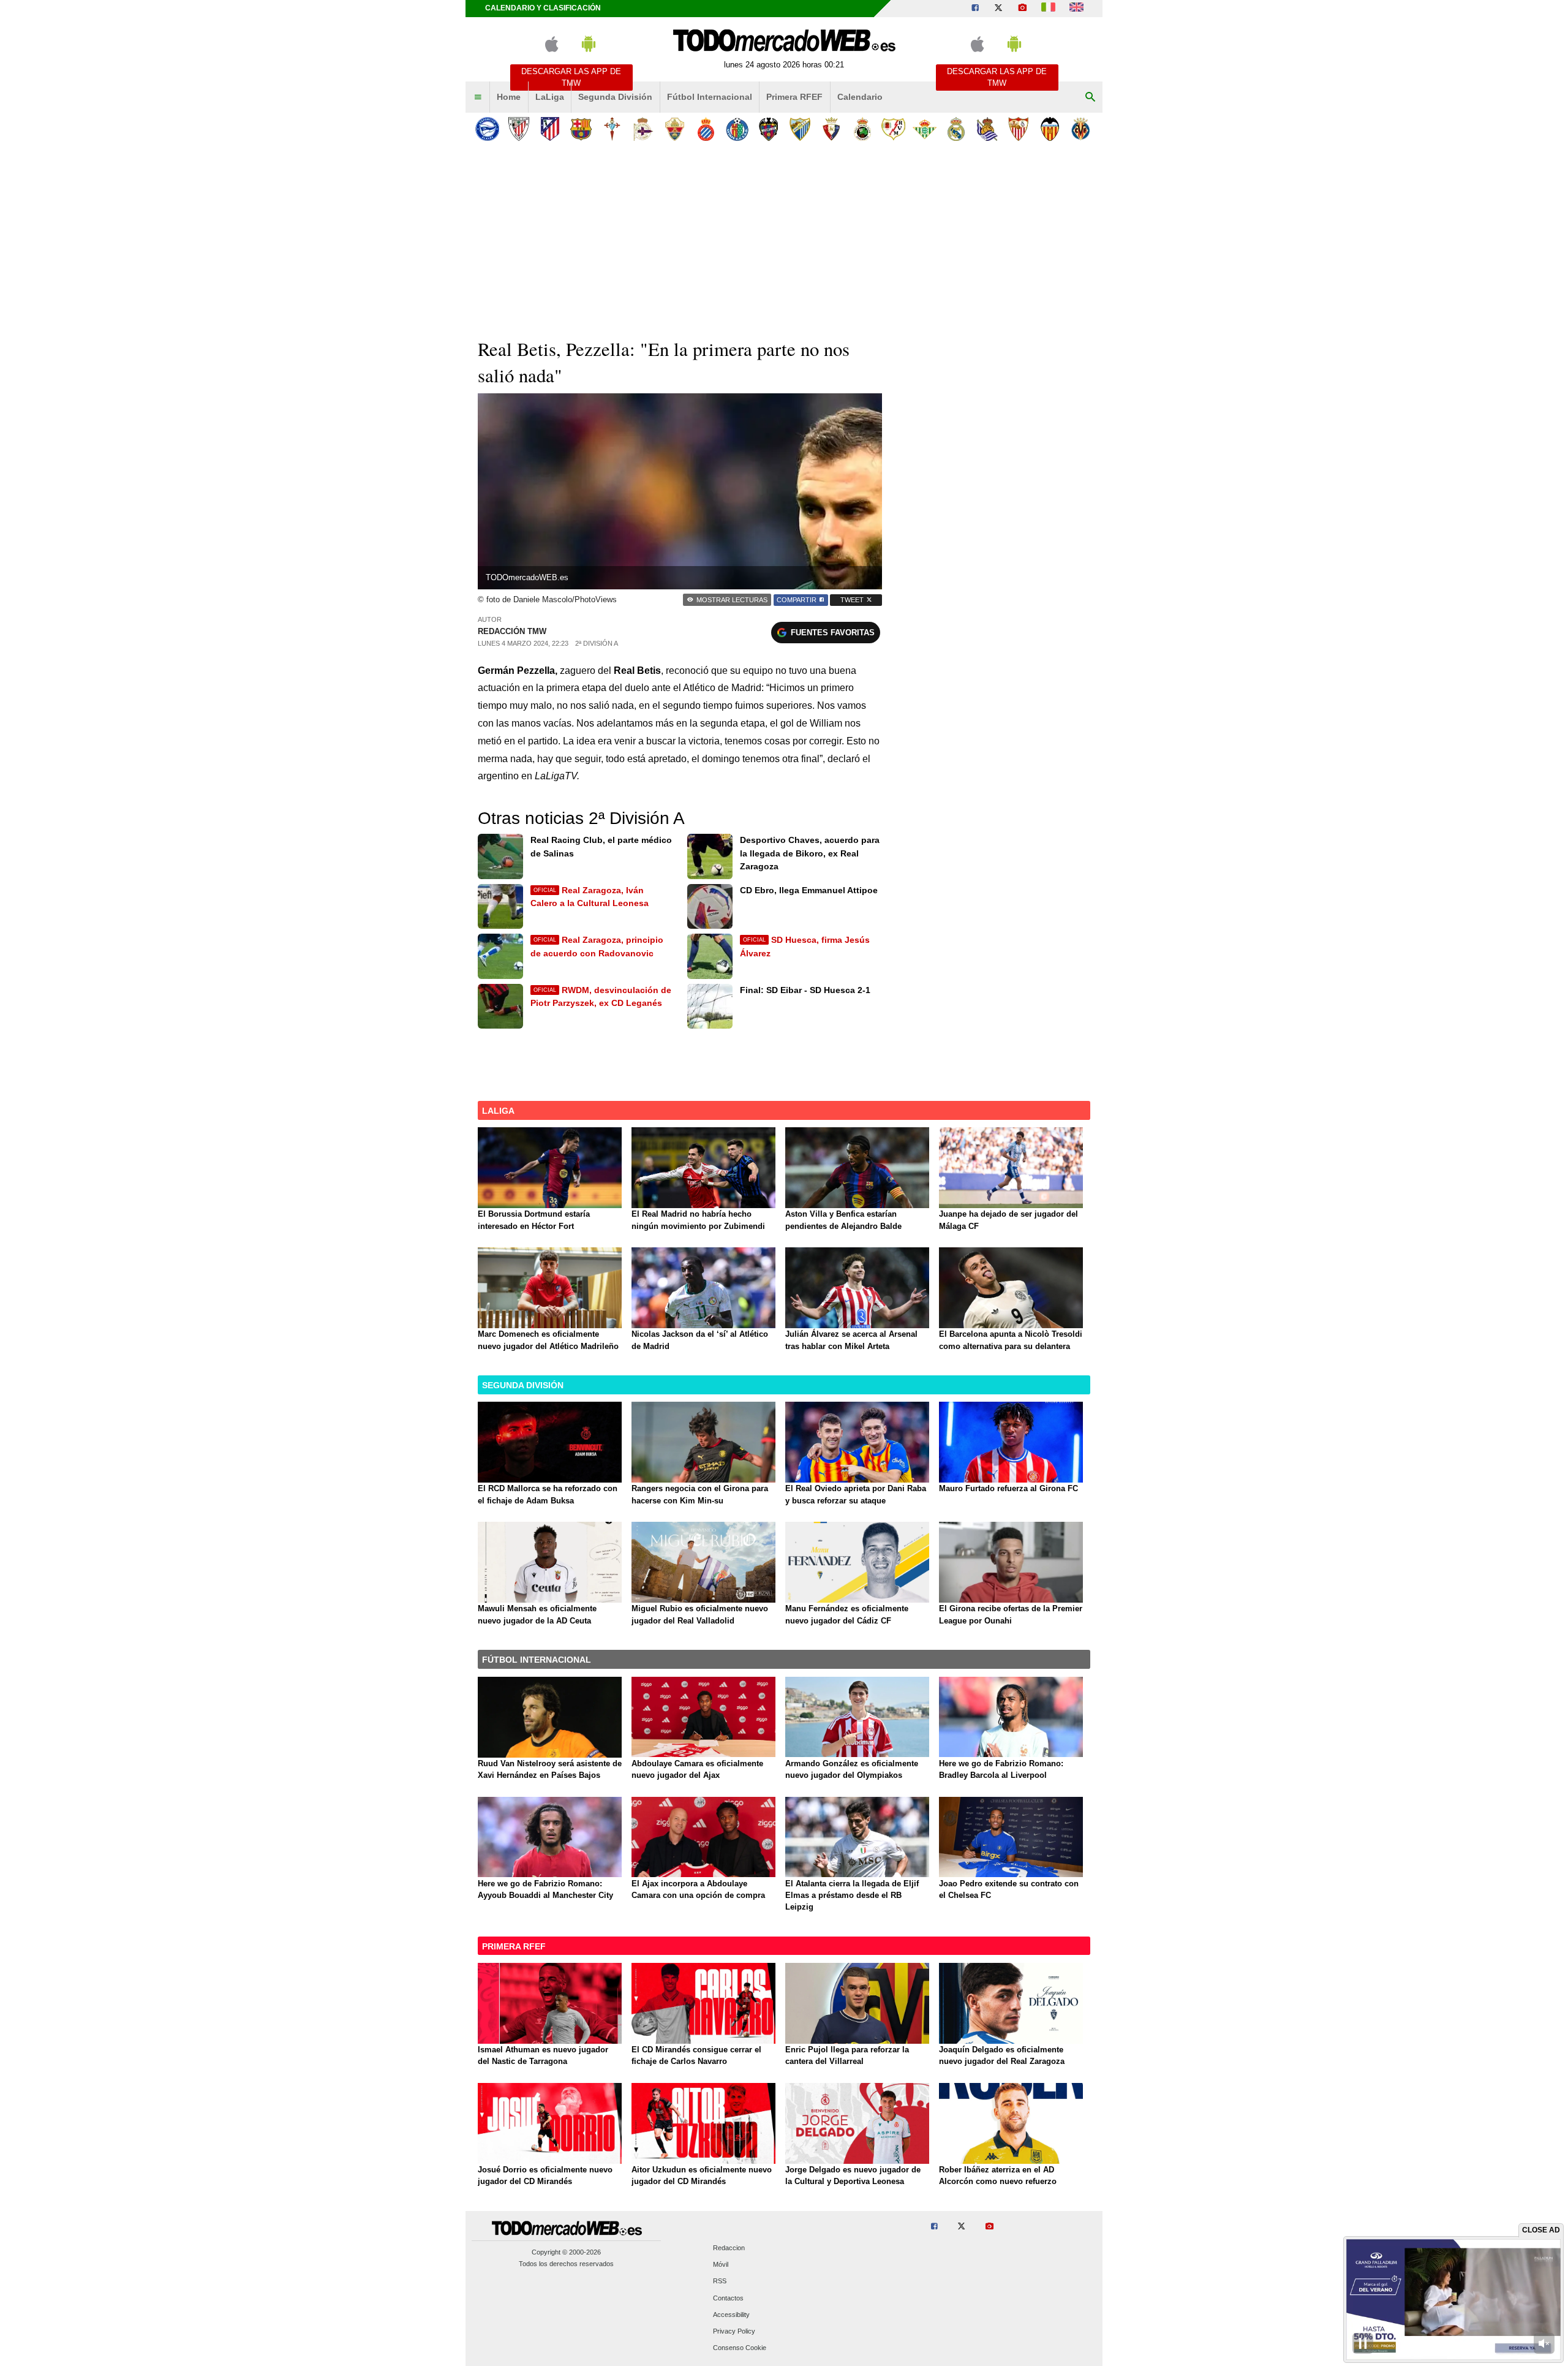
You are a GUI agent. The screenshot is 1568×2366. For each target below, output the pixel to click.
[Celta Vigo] (612, 129)
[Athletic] (518, 129)
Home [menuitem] (509, 97)
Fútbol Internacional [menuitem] (710, 97)
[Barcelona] (581, 129)
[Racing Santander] (862, 129)
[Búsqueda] (1090, 97)
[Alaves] (487, 129)
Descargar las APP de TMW (571, 77)
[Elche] (675, 129)
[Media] (1022, 9)
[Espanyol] (706, 129)
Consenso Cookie (740, 2348)
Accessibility (731, 2315)
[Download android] (589, 49)
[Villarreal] (1081, 129)
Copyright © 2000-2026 (566, 2252)
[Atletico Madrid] (550, 129)
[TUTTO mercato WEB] (1048, 9)
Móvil (721, 2265)
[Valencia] (1050, 129)
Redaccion (729, 2248)
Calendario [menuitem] (860, 97)
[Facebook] (975, 9)
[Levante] (768, 129)
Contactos (728, 2298)
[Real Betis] (925, 129)
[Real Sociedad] (987, 129)
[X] (998, 9)
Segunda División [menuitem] (615, 97)
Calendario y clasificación (543, 8)
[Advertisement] (784, 238)
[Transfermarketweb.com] (1076, 9)
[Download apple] (552, 49)
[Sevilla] (1018, 129)
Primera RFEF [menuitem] (794, 97)
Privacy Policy (734, 2331)
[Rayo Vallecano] (893, 129)
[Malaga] (800, 129)
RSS (720, 2281)
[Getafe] (737, 129)
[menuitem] (478, 97)
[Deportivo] (643, 129)
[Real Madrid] (956, 129)
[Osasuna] (831, 129)
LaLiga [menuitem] (550, 97)
